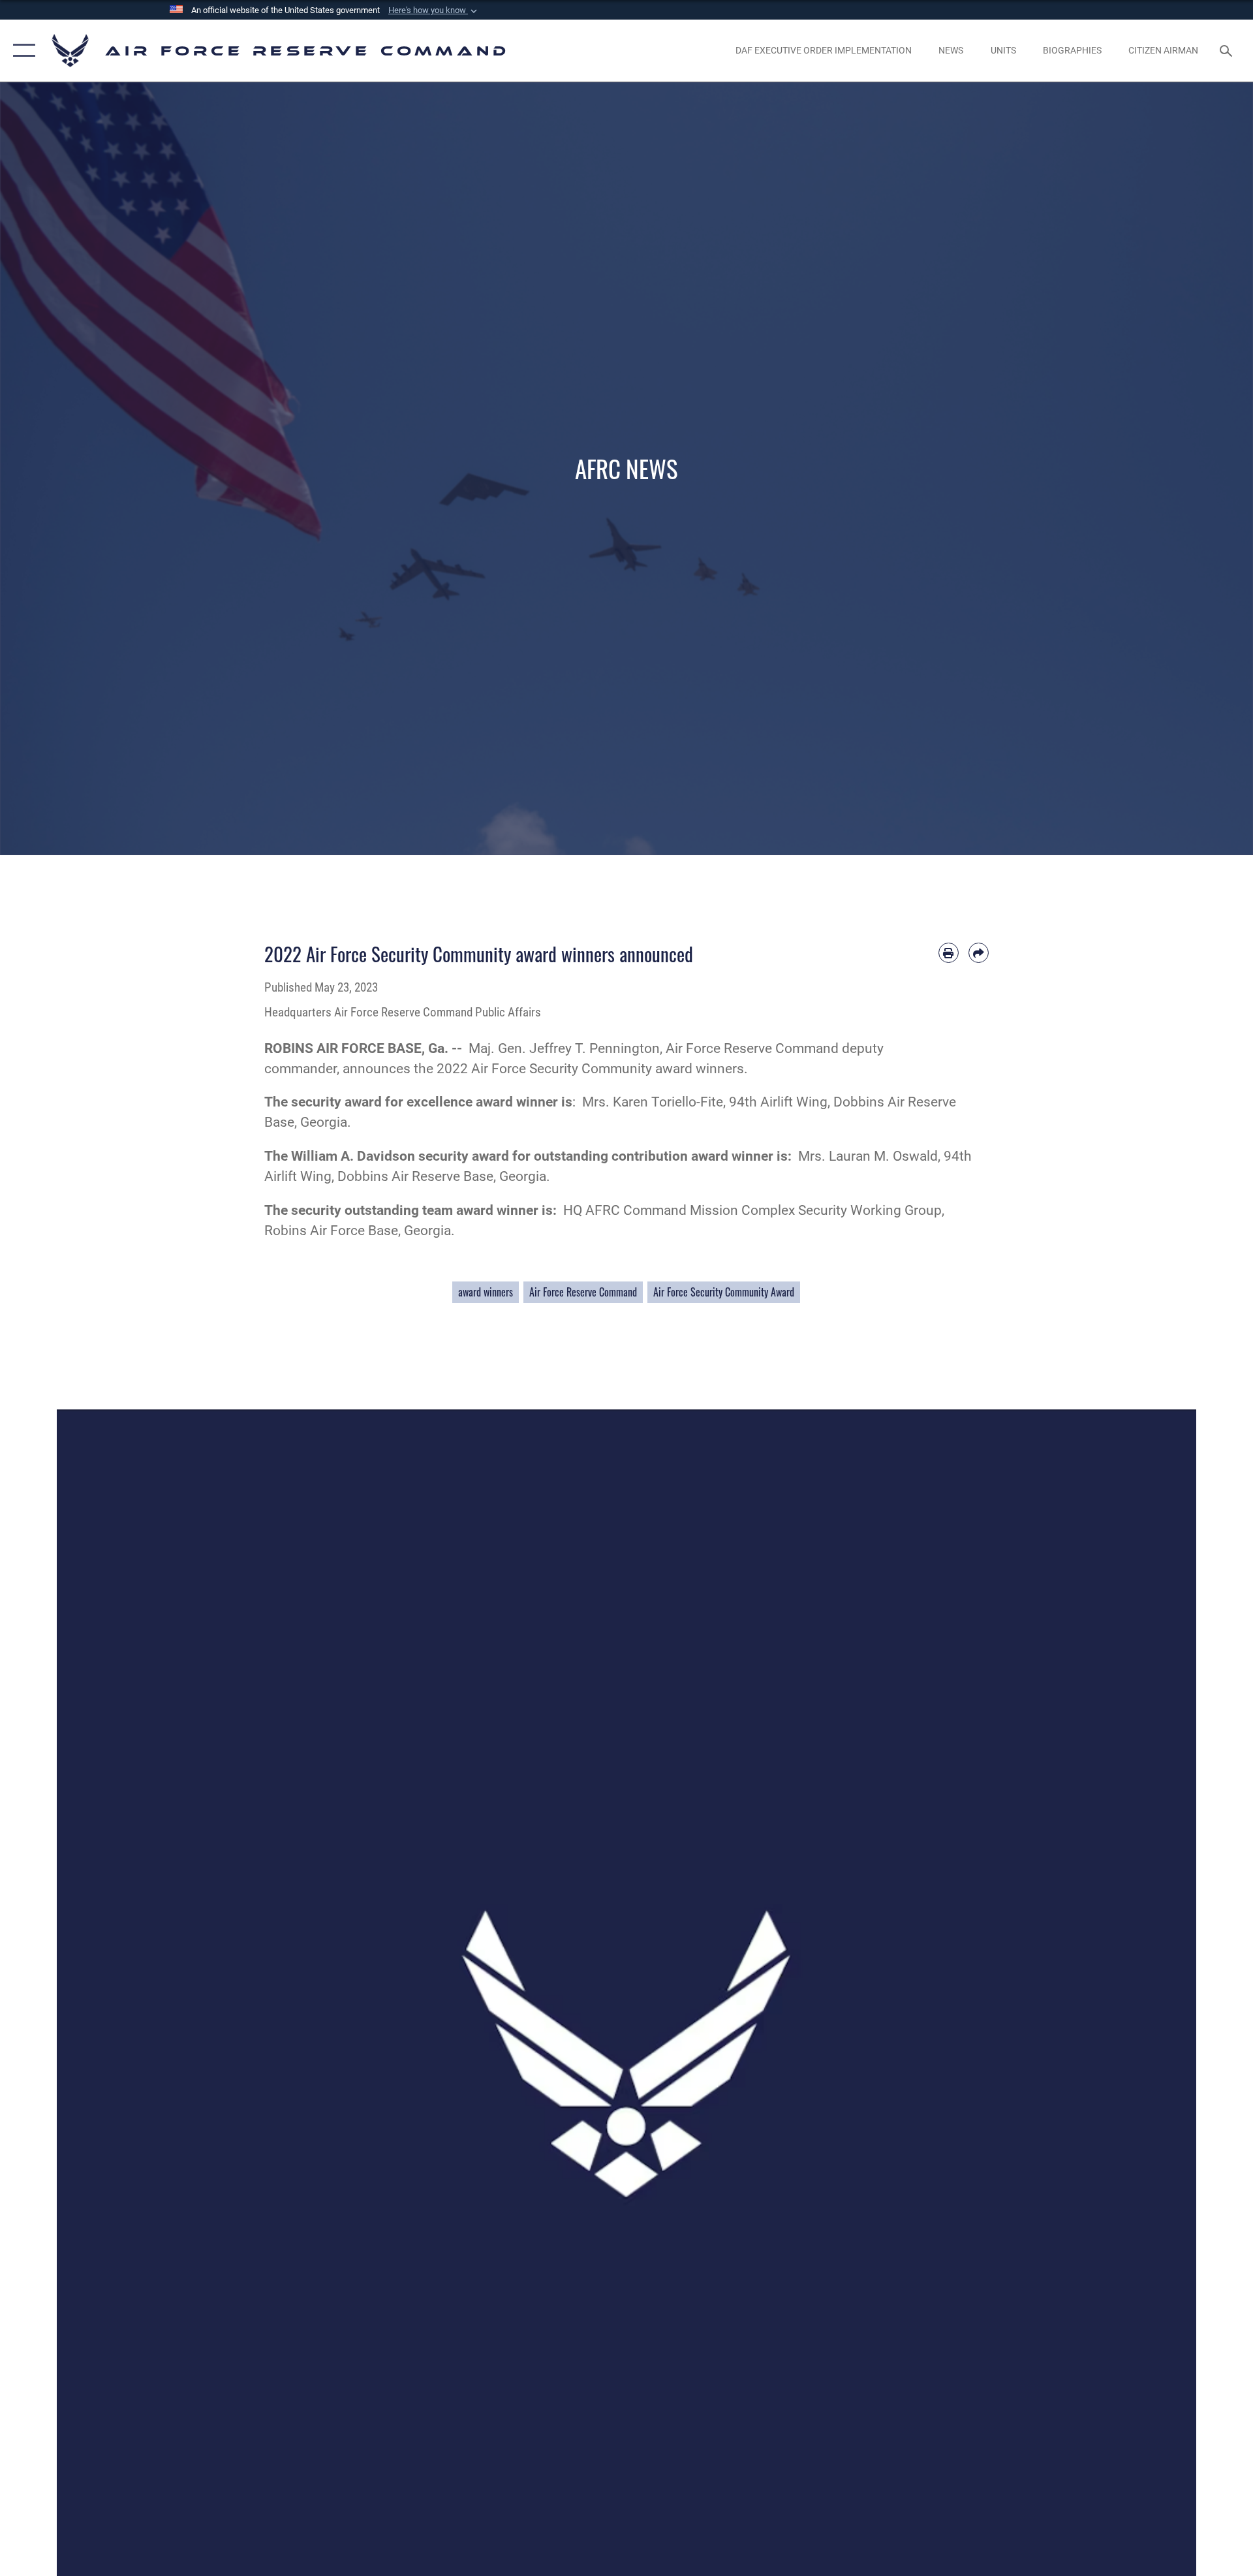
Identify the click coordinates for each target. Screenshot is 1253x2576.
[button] (434, 10)
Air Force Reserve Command (583, 1292)
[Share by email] (979, 953)
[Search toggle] (1227, 51)
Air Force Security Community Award (724, 1292)
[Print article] (949, 953)
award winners (486, 1292)
